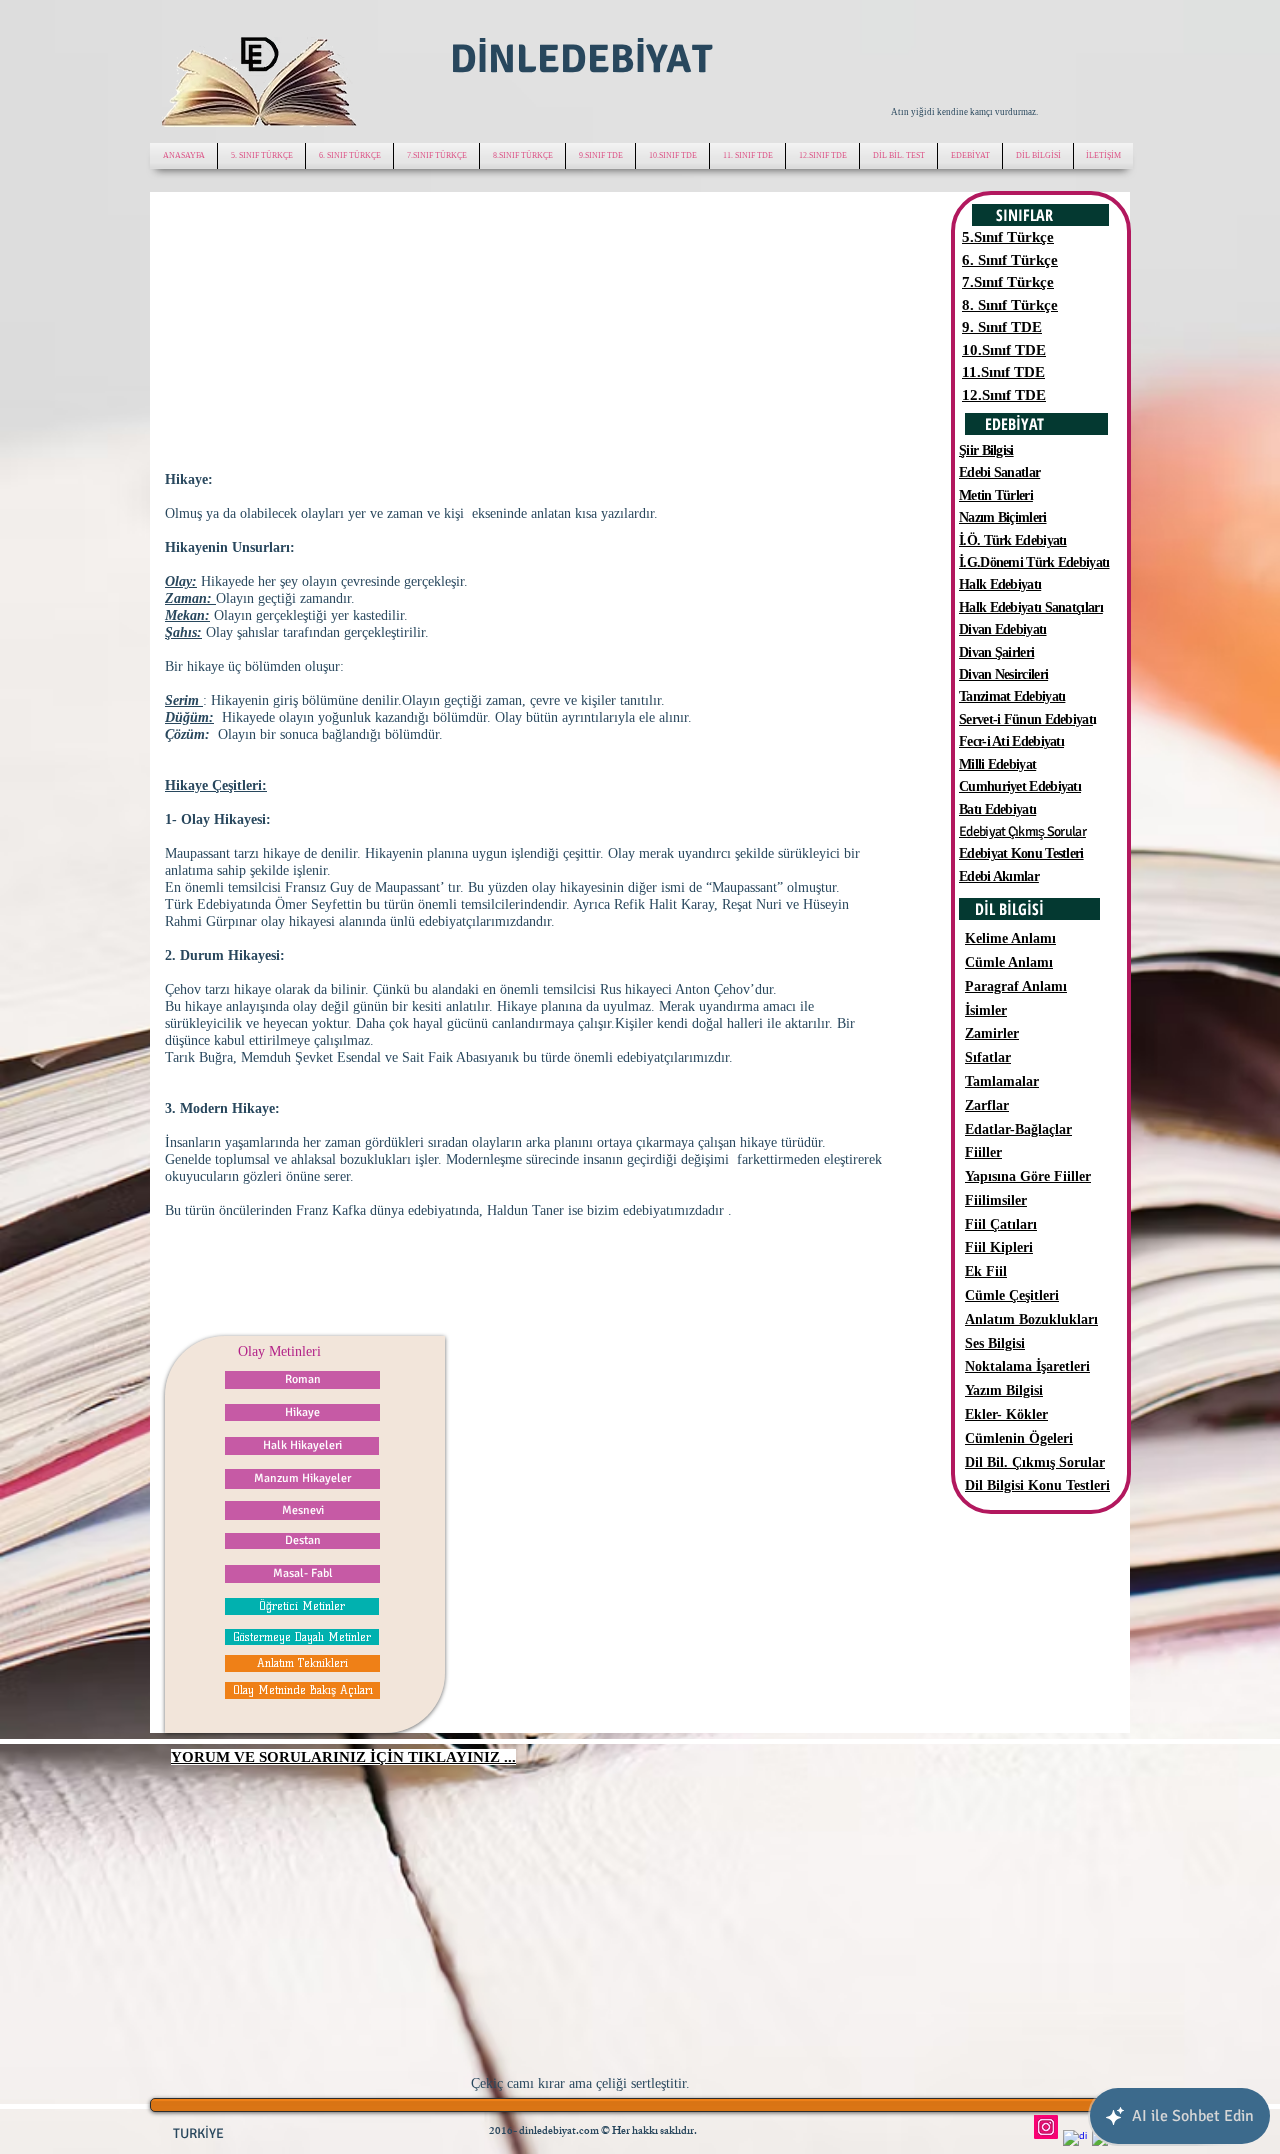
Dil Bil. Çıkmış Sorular (1035, 1462)
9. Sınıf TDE (1002, 327)
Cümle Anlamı (1009, 962)
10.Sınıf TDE (1004, 350)
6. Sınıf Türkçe (1010, 260)
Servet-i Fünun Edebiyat (1026, 719)
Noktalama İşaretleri (1027, 1366)
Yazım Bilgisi (1004, 1390)
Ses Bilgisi (995, 1343)
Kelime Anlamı (1010, 938)
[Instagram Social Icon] (1046, 2127)
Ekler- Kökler (1006, 1414)
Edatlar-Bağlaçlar (1018, 1129)
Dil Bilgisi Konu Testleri (1037, 1485)
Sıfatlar (988, 1057)
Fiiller (983, 1152)
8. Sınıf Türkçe (1010, 305)
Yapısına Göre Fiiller (1028, 1176)
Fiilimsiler (996, 1200)
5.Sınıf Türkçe (1008, 237)
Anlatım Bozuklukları (1031, 1319)
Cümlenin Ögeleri (1019, 1438)
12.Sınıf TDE (1004, 395)
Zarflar (987, 1105)
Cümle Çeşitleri (1012, 1295)
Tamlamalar (1002, 1081)
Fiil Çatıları (1001, 1224)
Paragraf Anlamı (1016, 986)
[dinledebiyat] (1075, 2142)
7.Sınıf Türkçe (1008, 282)
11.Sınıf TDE (1003, 372)
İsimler (986, 1010)
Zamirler (992, 1033)
